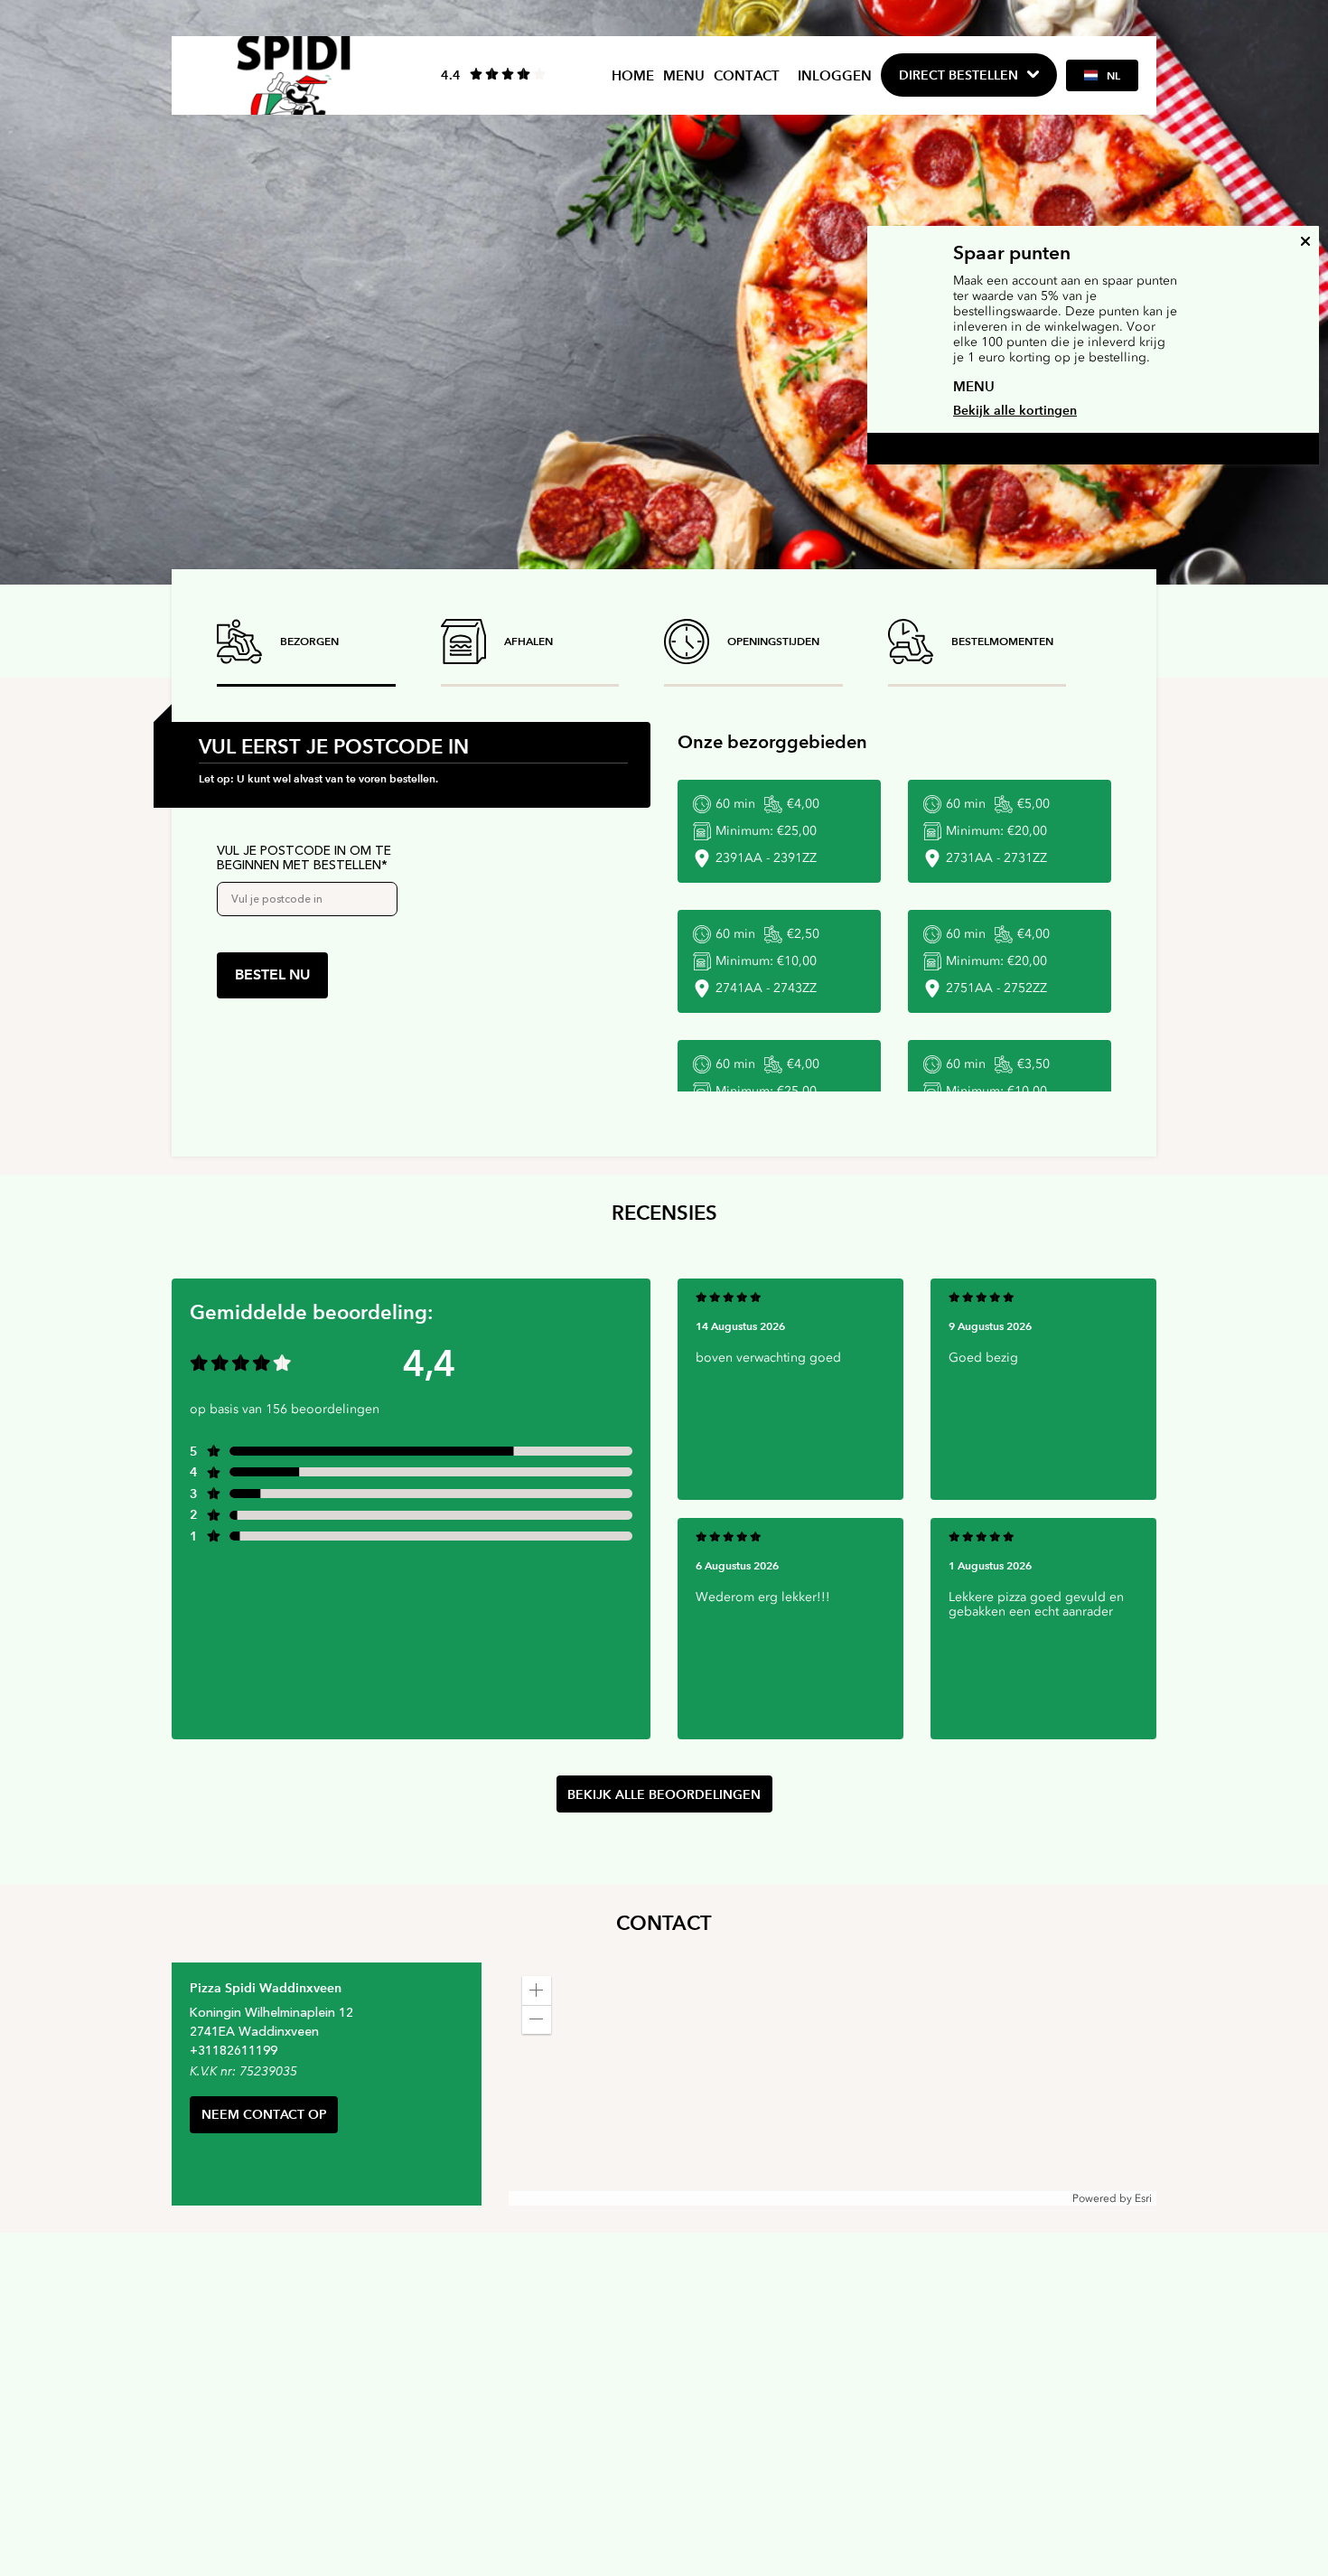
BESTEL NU (272, 974)
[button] (537, 1991)
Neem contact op (264, 2114)
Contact (747, 75)
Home (633, 75)
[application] (832, 2084)
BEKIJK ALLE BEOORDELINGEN (664, 1794)
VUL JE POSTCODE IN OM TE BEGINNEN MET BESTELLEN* (304, 858)
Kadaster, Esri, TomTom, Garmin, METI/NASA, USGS (641, 2198)
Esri (1143, 2198)
